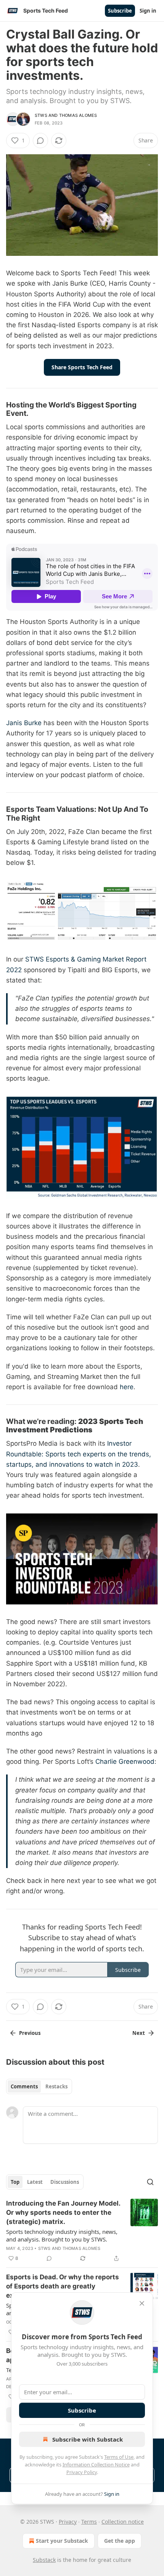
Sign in (148, 11)
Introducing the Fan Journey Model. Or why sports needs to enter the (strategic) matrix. (63, 2212)
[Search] (150, 2182)
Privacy (68, 2522)
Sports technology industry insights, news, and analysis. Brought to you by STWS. (62, 2235)
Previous (30, 2033)
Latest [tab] (35, 2182)
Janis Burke (24, 723)
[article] (82, 2231)
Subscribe (120, 11)
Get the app (120, 2541)
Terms (89, 2522)
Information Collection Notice (96, 2464)
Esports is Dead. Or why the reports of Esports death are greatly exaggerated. (63, 2286)
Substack (44, 2560)
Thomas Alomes (78, 115)
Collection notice (123, 2522)
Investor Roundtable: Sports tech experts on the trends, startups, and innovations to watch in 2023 (79, 1454)
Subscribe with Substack (88, 2439)
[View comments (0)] (40, 141)
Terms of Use (119, 2457)
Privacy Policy (82, 2472)
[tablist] (39, 2086)
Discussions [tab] (65, 2182)
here (127, 1387)
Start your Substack (62, 2541)
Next (139, 2033)
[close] (142, 2303)
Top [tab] (15, 2182)
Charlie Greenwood (125, 1762)
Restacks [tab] (56, 2086)
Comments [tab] (24, 2086)
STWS (41, 115)
